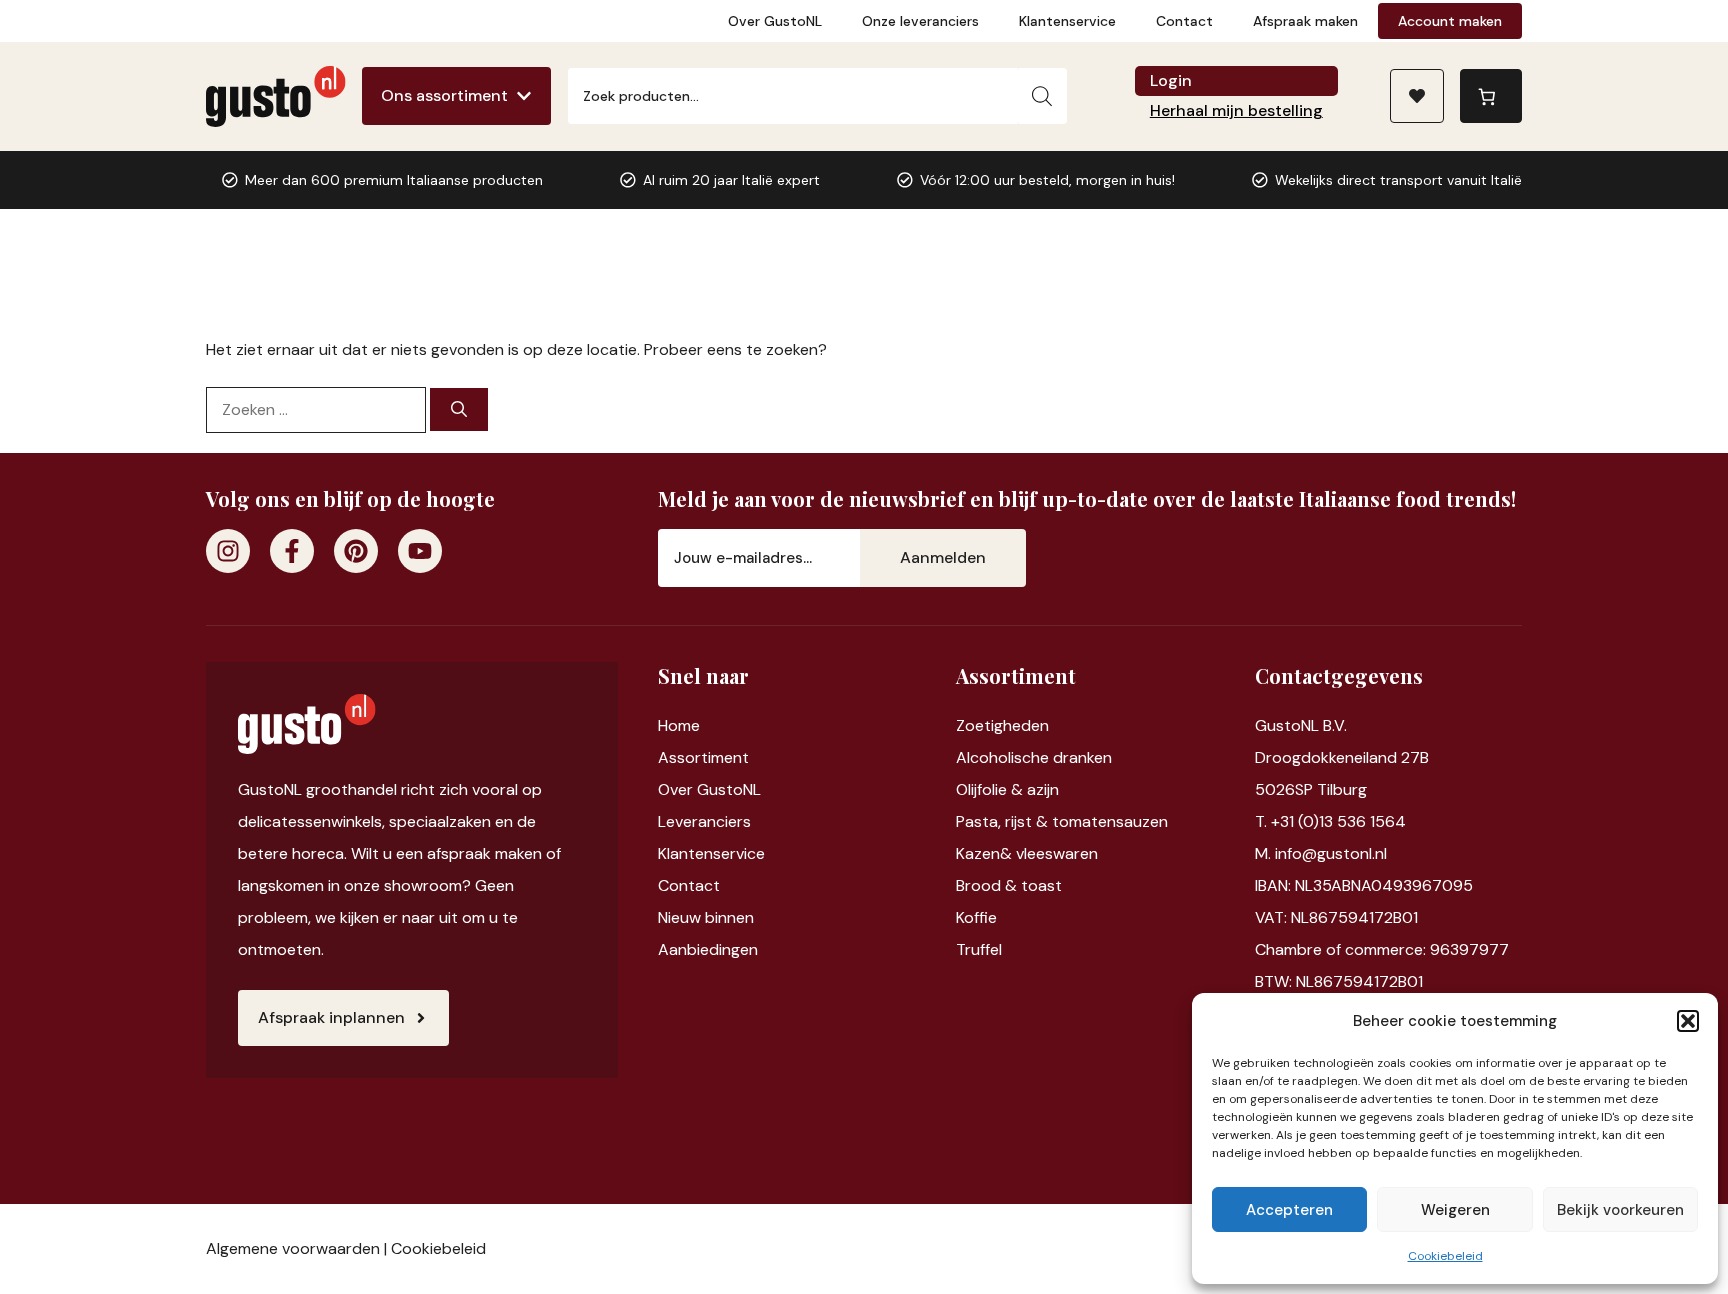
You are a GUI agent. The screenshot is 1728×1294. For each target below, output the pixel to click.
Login (1171, 80)
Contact (1184, 21)
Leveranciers (704, 821)
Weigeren (1455, 1210)
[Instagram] (228, 551)
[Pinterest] (356, 551)
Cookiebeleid (1445, 1256)
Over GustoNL (775, 21)
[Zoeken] (1042, 96)
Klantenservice (1067, 21)
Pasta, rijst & (1004, 821)
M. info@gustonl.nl (1321, 853)
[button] (1688, 1021)
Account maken (1450, 21)
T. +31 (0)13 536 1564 (1330, 821)
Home (679, 725)
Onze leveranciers (920, 21)
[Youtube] (420, 551)
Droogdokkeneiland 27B (1342, 757)
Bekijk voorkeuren (1620, 1210)
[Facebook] (292, 551)
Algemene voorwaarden (293, 1248)
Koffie (976, 917)
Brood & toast (1009, 885)
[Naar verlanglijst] (1417, 96)
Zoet (973, 725)
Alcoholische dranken (1034, 757)
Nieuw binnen (706, 917)
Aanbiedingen (708, 949)
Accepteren (1289, 1210)
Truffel (979, 949)
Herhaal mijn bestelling (1236, 110)
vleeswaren (1057, 853)
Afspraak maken (1305, 21)
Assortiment (703, 757)
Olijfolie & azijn (1007, 789)
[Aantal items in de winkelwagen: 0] (1491, 96)
